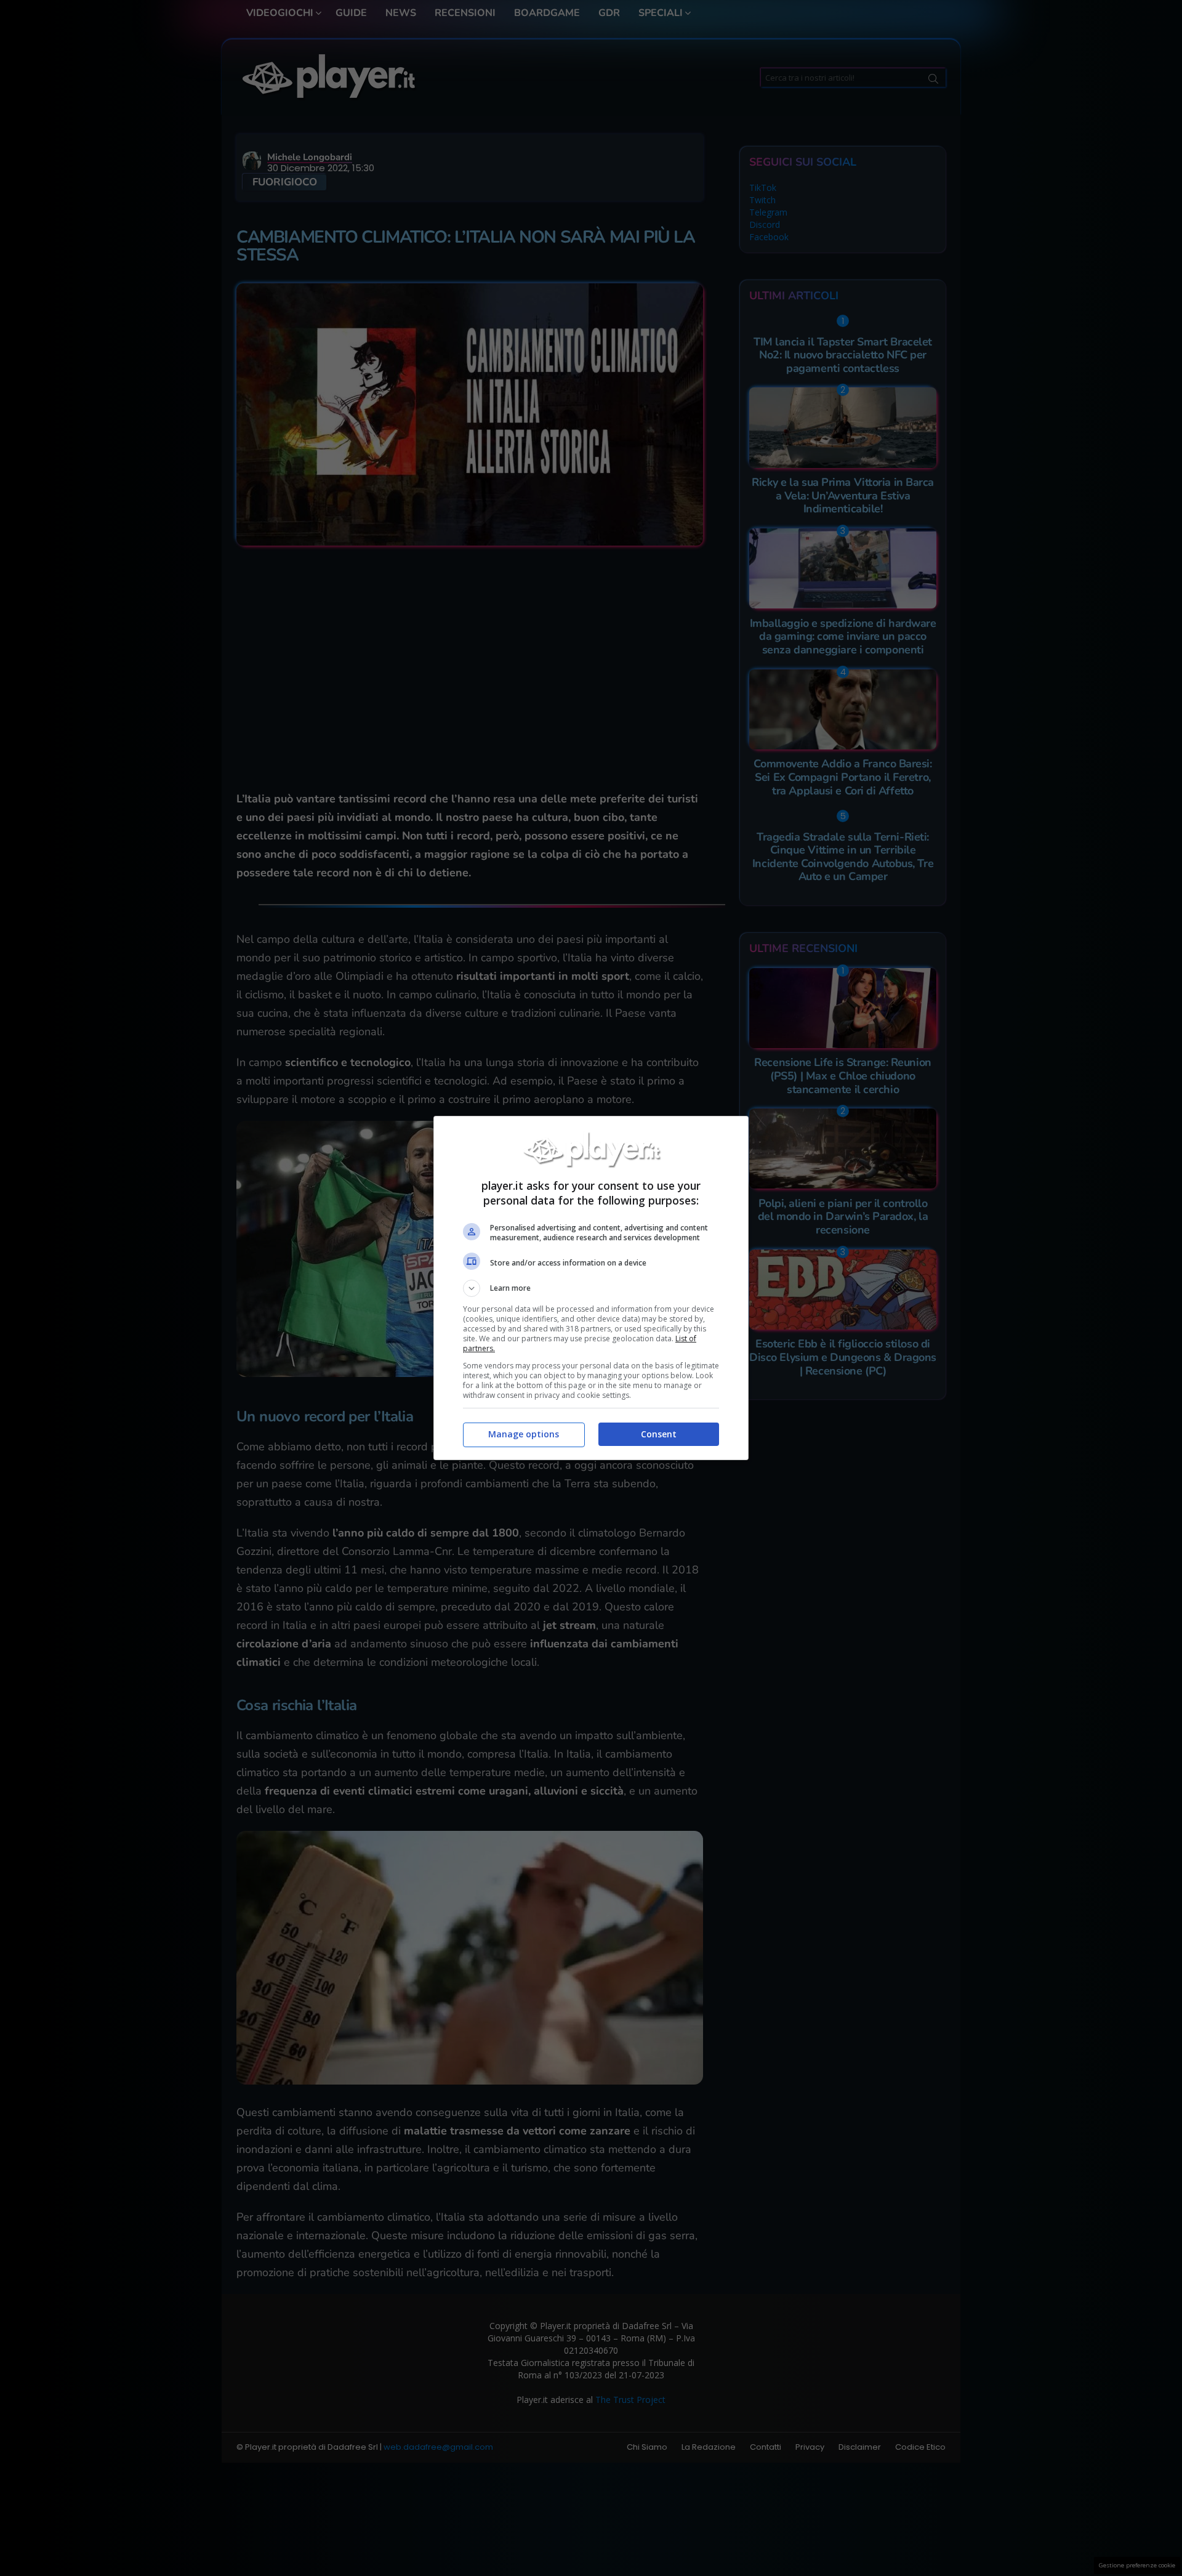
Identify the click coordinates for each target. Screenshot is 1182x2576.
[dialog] (591, 1288)
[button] (591, 1288)
